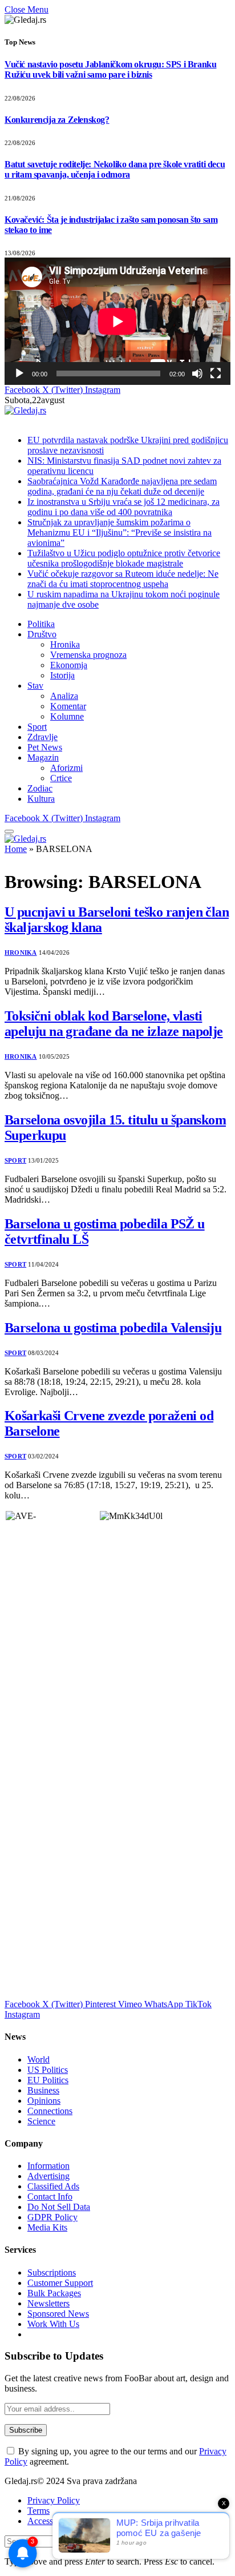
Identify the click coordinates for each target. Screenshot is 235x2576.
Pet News (45, 747)
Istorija (62, 675)
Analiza (64, 696)
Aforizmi (66, 768)
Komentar (68, 706)
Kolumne (67, 716)
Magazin (43, 757)
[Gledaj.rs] (25, 410)
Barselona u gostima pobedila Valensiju (113, 1328)
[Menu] (9, 831)
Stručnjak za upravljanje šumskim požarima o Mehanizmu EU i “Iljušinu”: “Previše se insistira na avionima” (119, 533)
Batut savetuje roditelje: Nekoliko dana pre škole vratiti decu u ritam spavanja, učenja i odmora (115, 169)
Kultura (41, 799)
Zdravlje (42, 737)
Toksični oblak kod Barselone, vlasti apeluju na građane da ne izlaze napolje (114, 1024)
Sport (37, 727)
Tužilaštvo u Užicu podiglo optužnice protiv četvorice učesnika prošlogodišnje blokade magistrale (124, 558)
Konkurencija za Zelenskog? (57, 120)
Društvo (42, 634)
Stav (35, 686)
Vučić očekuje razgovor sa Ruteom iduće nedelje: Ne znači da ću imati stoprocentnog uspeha (123, 579)
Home (16, 849)
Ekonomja (69, 665)
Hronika (65, 644)
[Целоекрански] (216, 373)
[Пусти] (19, 373)
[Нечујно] (197, 373)
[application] (117, 321)
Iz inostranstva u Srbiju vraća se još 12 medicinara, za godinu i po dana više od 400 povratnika (123, 507)
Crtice (61, 778)
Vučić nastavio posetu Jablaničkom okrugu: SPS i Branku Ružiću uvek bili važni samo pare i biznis (110, 69)
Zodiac (40, 788)
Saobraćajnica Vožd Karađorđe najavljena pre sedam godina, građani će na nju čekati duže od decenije (122, 486)
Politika (41, 624)
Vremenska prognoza (88, 655)
